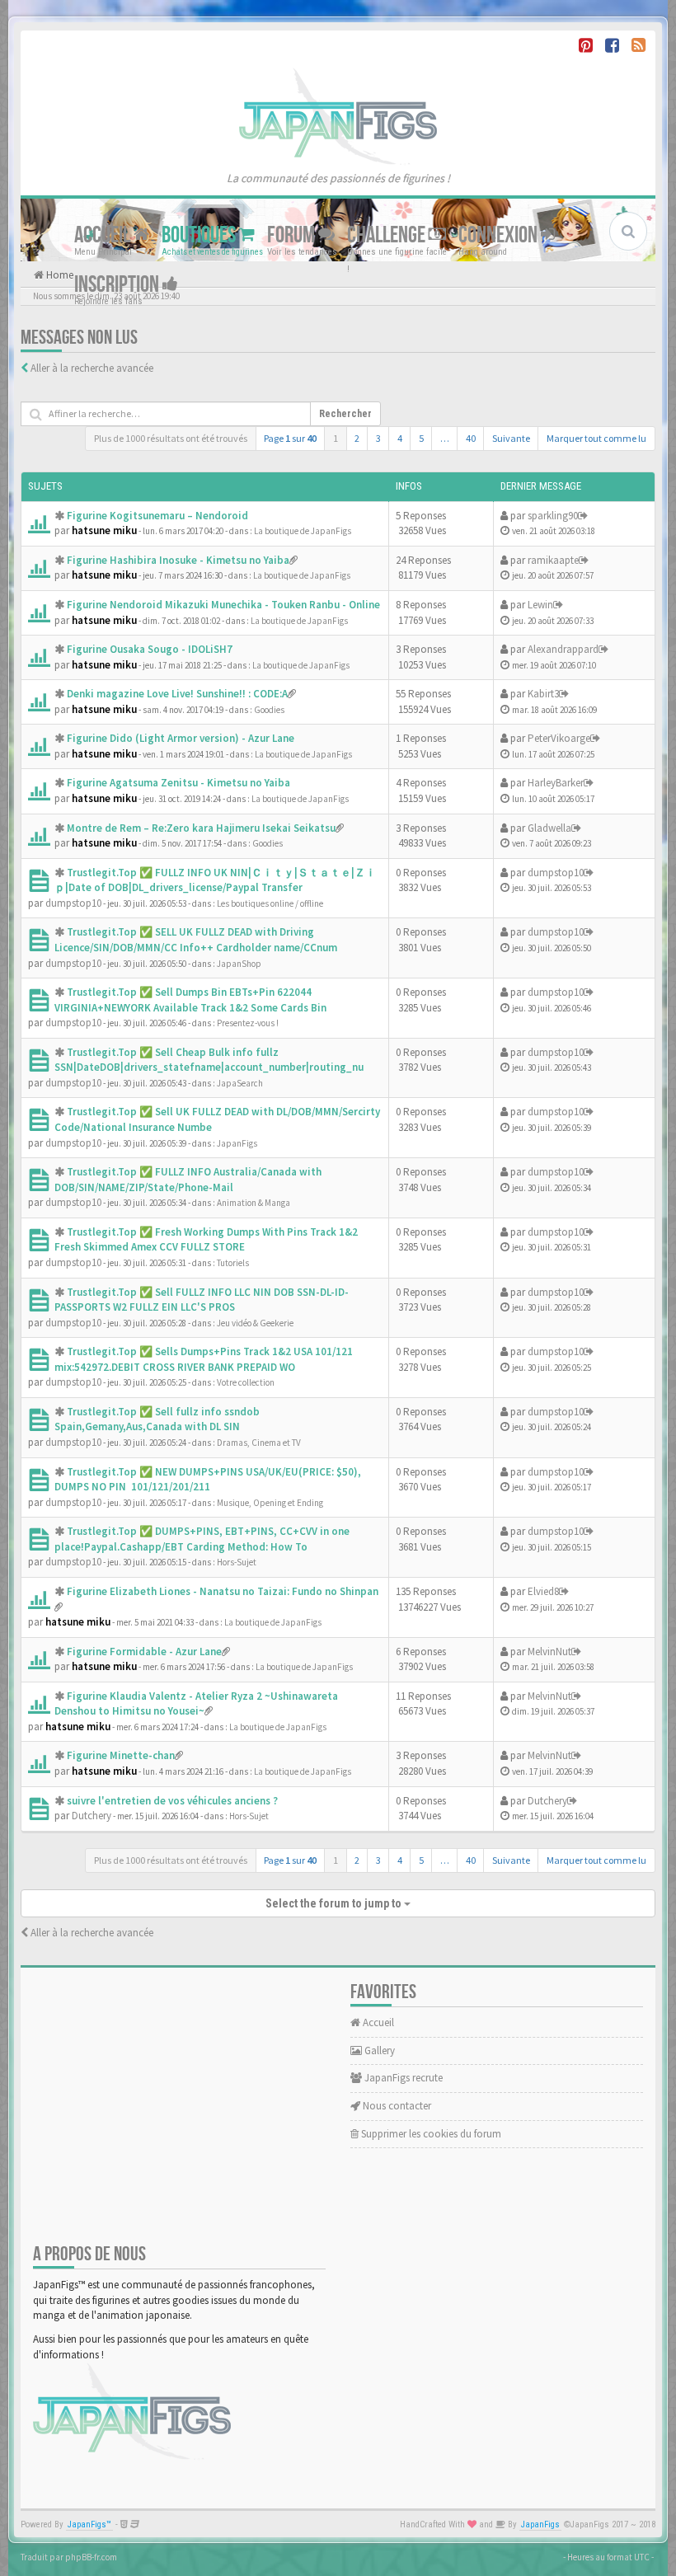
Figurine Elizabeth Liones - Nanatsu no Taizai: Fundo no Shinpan (223, 1591)
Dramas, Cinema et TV (259, 1443)
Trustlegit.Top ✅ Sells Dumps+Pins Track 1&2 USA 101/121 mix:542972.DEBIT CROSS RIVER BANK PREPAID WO (204, 1359)
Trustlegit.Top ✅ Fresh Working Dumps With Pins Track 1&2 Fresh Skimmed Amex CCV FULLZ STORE (206, 1240)
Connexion (500, 235)
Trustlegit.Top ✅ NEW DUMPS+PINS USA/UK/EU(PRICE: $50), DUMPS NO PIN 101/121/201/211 (208, 1480)
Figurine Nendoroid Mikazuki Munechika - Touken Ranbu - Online (223, 605)
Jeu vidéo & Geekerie (255, 1323)
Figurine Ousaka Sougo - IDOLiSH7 (150, 649)
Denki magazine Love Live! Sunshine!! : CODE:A (177, 694)
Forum (293, 235)
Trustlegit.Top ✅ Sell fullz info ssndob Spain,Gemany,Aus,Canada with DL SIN (157, 1419)
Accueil (104, 235)
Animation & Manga (253, 1203)
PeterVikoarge (559, 738)
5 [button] (421, 438)
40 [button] (471, 438)
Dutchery (92, 1816)
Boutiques (200, 235)
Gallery (378, 2050)
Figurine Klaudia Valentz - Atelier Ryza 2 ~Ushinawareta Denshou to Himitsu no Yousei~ (196, 1704)
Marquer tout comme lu (596, 438)
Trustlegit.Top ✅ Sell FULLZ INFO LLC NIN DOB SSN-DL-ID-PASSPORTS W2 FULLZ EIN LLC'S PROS (202, 1300)
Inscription (118, 284)
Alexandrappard (563, 649)
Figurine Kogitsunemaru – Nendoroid (157, 516)
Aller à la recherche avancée (92, 368)
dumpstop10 (73, 903)
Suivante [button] (511, 438)
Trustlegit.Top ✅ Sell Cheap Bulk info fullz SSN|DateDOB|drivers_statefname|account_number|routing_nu (209, 1060)
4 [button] (400, 438)
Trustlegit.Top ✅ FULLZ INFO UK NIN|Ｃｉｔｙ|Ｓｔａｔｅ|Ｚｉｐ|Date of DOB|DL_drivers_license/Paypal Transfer (215, 880)
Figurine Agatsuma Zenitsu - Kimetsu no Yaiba (178, 783)
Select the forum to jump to (335, 1903)
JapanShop (239, 964)
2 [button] (357, 438)
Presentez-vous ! (248, 1023)
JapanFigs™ (89, 2524)
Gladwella (549, 828)
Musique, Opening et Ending (270, 1503)
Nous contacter (396, 2106)
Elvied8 (543, 1591)
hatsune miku (104, 530)
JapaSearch (240, 1083)
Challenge (388, 235)
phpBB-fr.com (91, 2557)
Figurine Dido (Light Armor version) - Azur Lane (181, 738)
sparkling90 (553, 516)
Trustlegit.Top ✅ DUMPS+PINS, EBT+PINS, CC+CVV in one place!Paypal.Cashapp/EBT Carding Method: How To (202, 1539)
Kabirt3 (543, 694)
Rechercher (345, 414)
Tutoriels (233, 1263)
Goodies (269, 710)
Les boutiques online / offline (270, 903)
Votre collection (246, 1382)
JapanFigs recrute (402, 2078)
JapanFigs (237, 1143)
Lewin (540, 605)
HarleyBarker (556, 783)
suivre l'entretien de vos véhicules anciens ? (172, 1801)
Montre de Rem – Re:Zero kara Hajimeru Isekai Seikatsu (201, 828)
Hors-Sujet (237, 1562)
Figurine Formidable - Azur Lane (144, 1652)
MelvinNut (549, 1652)
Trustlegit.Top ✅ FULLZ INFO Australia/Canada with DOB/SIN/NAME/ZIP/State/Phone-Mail (188, 1180)
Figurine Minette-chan (121, 1755)
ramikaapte (553, 560)
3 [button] (378, 438)
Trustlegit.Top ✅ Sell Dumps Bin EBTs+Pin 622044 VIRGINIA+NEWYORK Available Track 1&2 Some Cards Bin (190, 1000)
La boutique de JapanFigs (303, 531)
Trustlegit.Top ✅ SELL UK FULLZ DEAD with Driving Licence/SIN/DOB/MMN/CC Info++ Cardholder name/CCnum (196, 940)
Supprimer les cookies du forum (430, 2134)
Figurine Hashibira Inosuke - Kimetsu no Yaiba (178, 560)
